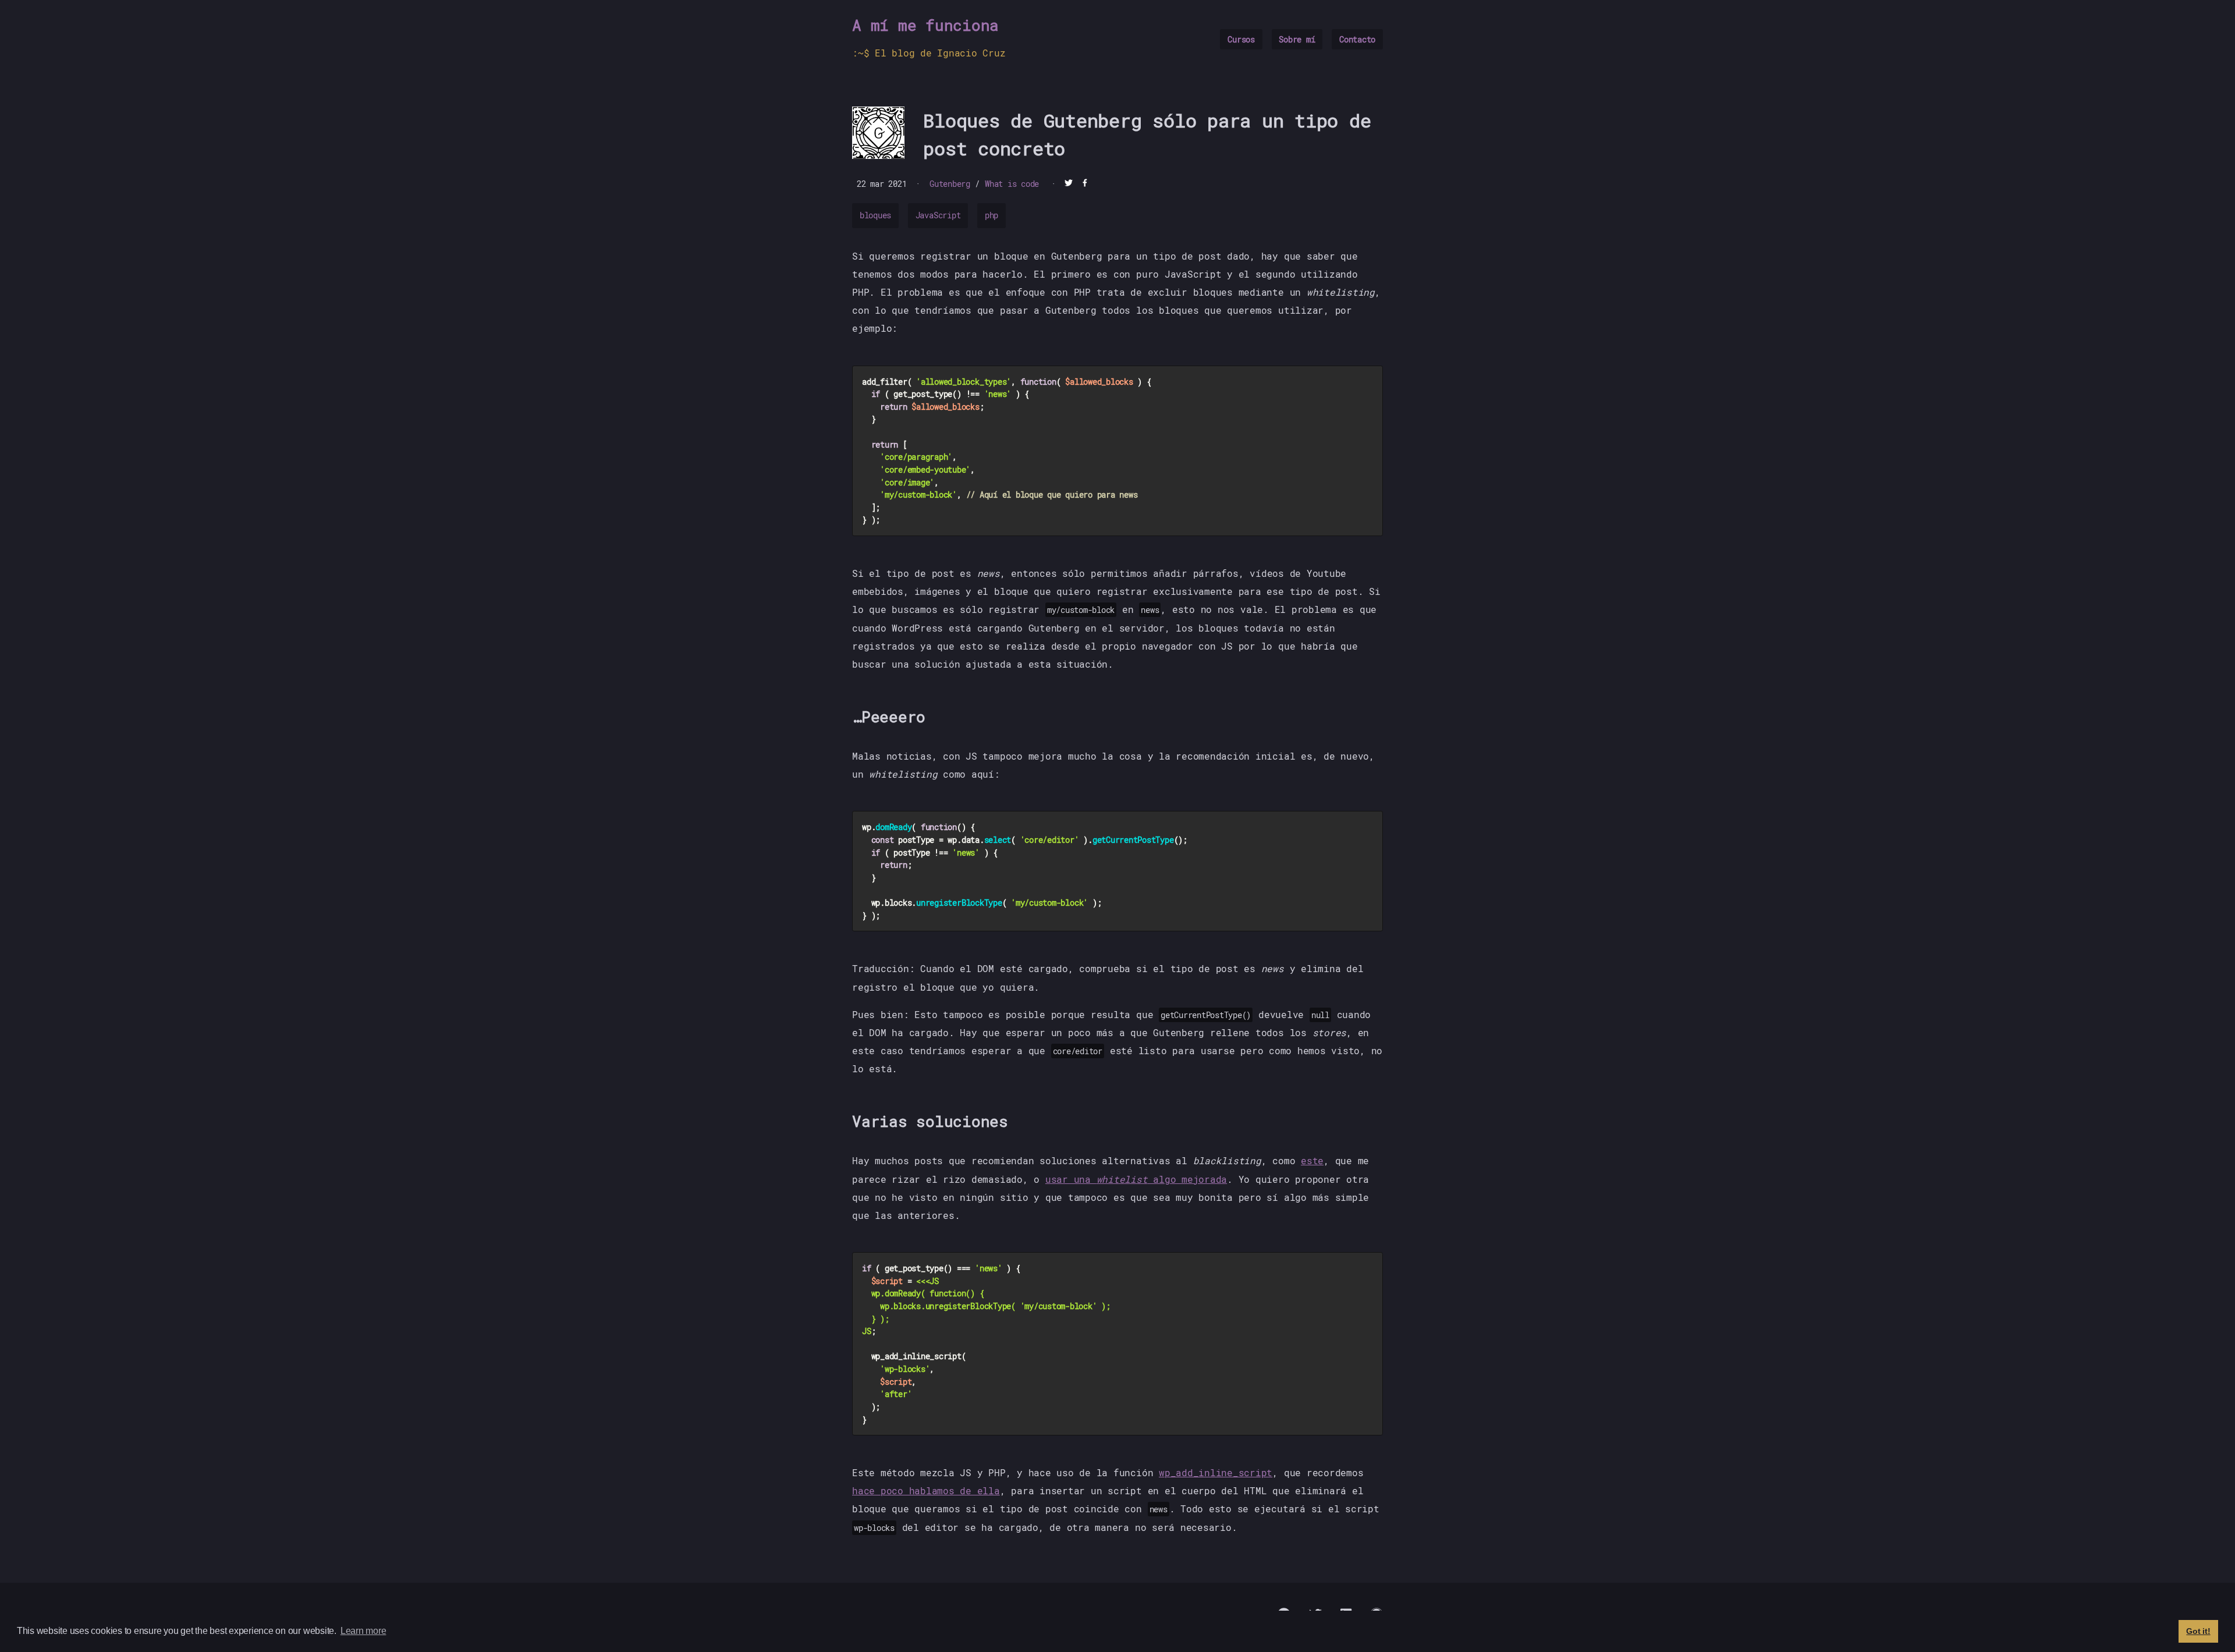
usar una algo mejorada (1136, 1179)
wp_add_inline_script (1216, 1472)
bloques (875, 215)
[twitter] (1069, 184)
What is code (1012, 184)
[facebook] (1085, 184)
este (1312, 1160)
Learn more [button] (363, 1631)
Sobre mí (1297, 39)
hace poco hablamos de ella (926, 1490)
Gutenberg (950, 184)
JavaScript (938, 215)
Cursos (1241, 39)
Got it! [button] (2198, 1631)
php (991, 215)
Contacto (1357, 39)
